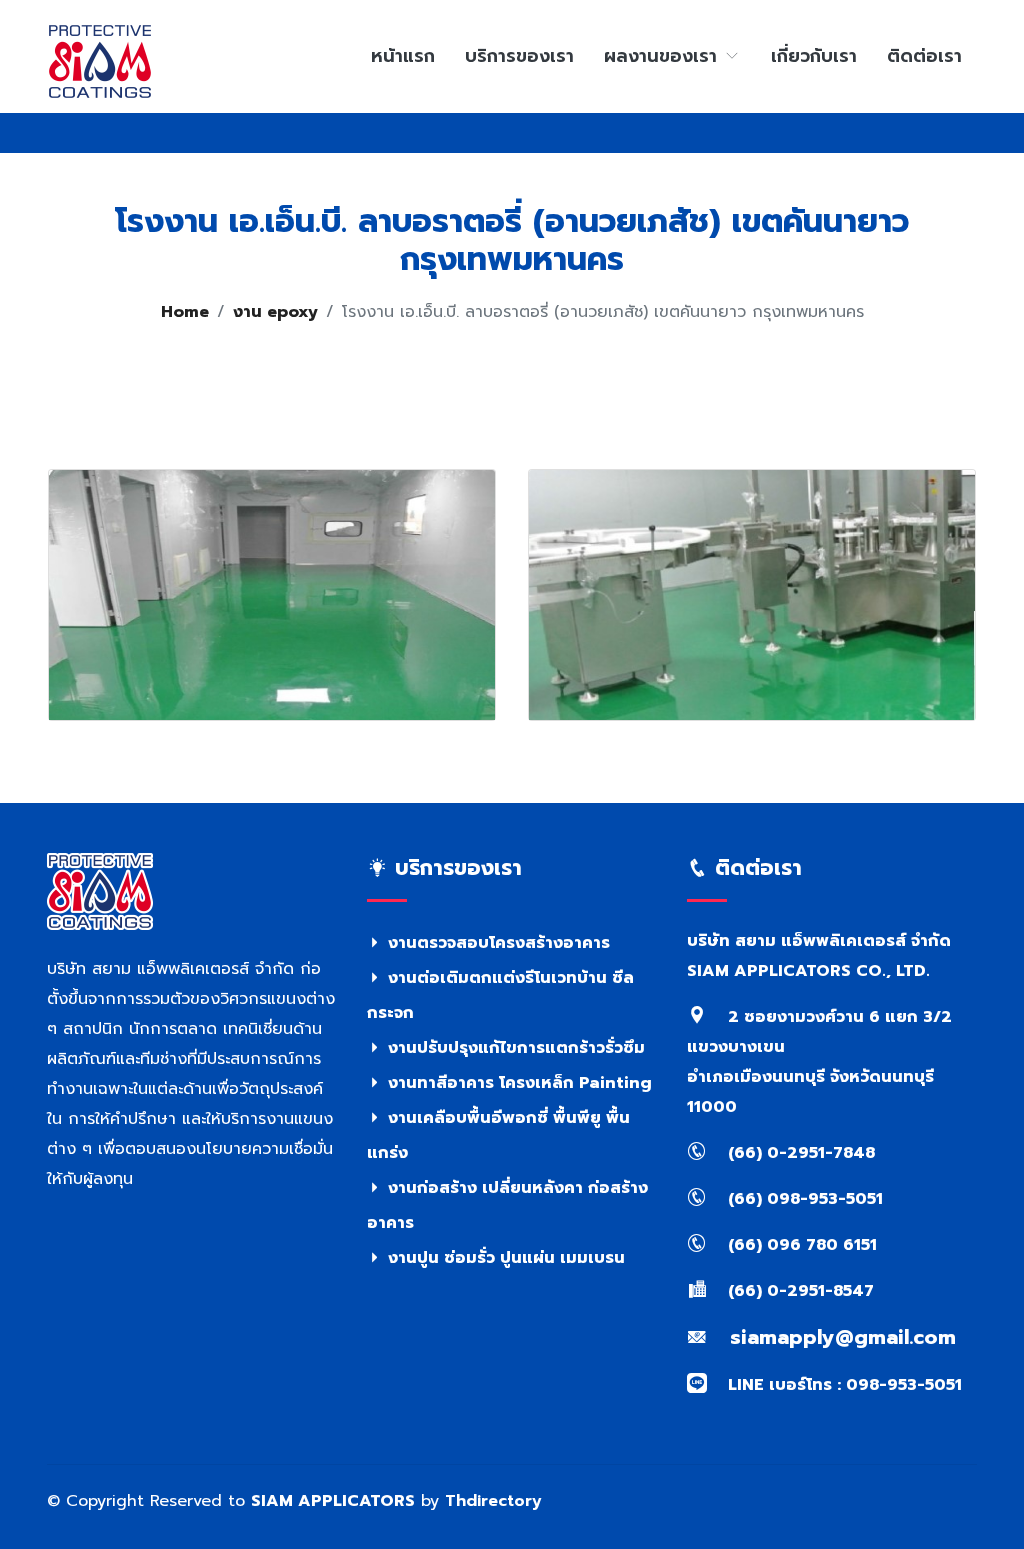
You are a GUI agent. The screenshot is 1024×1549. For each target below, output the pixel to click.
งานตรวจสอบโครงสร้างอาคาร (496, 943)
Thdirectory (493, 1501)
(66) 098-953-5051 (803, 1199)
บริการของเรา (519, 56)
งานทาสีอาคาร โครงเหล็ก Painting (517, 1083)
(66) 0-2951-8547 (798, 1291)
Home (185, 312)
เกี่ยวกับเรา (814, 56)
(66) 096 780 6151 (800, 1245)
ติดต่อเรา (924, 56)
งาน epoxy (275, 312)
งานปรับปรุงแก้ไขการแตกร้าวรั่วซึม (514, 1048)
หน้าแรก (403, 56)
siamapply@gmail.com (839, 1337)
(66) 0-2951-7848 (799, 1153)
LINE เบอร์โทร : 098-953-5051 (842, 1385)
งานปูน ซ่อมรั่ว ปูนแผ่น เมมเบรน (504, 1258)
